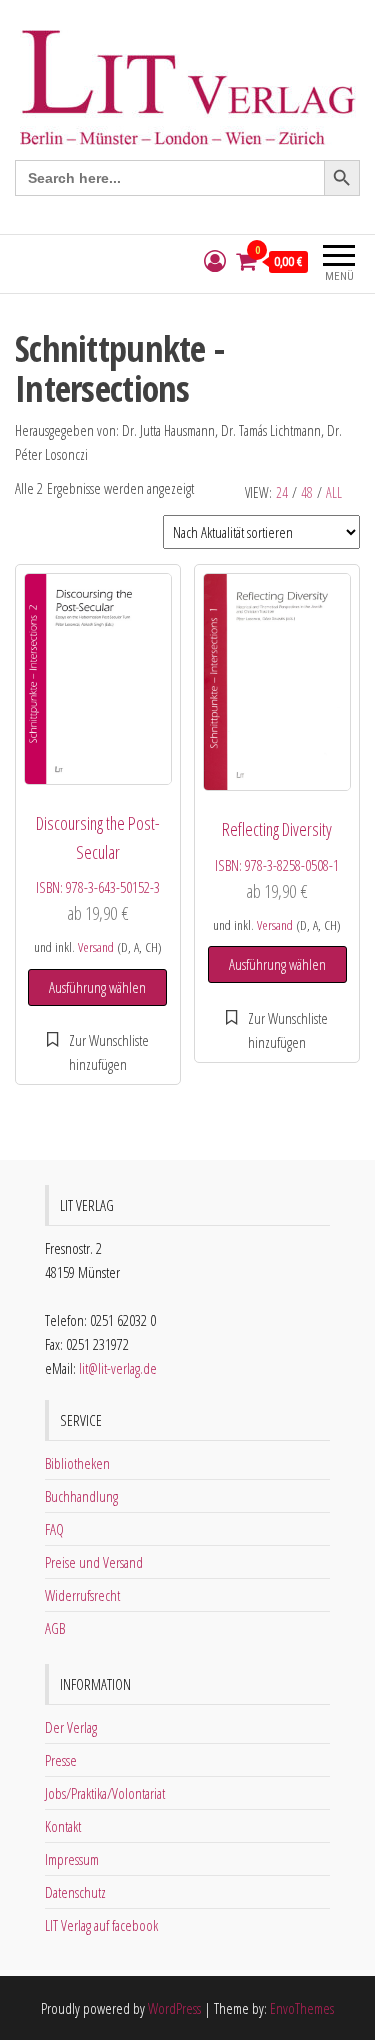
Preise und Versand (94, 1562)
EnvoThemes (302, 2008)
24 (282, 492)
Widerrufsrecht (82, 1595)
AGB (55, 1628)
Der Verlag (71, 1727)
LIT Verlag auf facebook (101, 1925)
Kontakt (63, 1826)
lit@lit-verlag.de (118, 1368)
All (334, 492)
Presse (61, 1760)
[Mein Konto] (215, 261)
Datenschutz (75, 1892)
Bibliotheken (77, 1463)
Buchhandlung (81, 1496)
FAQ (54, 1529)
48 (307, 492)
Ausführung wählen (97, 987)
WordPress (174, 2008)
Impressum (72, 1859)
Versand (96, 947)
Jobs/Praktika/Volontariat (105, 1793)
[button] (98, 1052)
